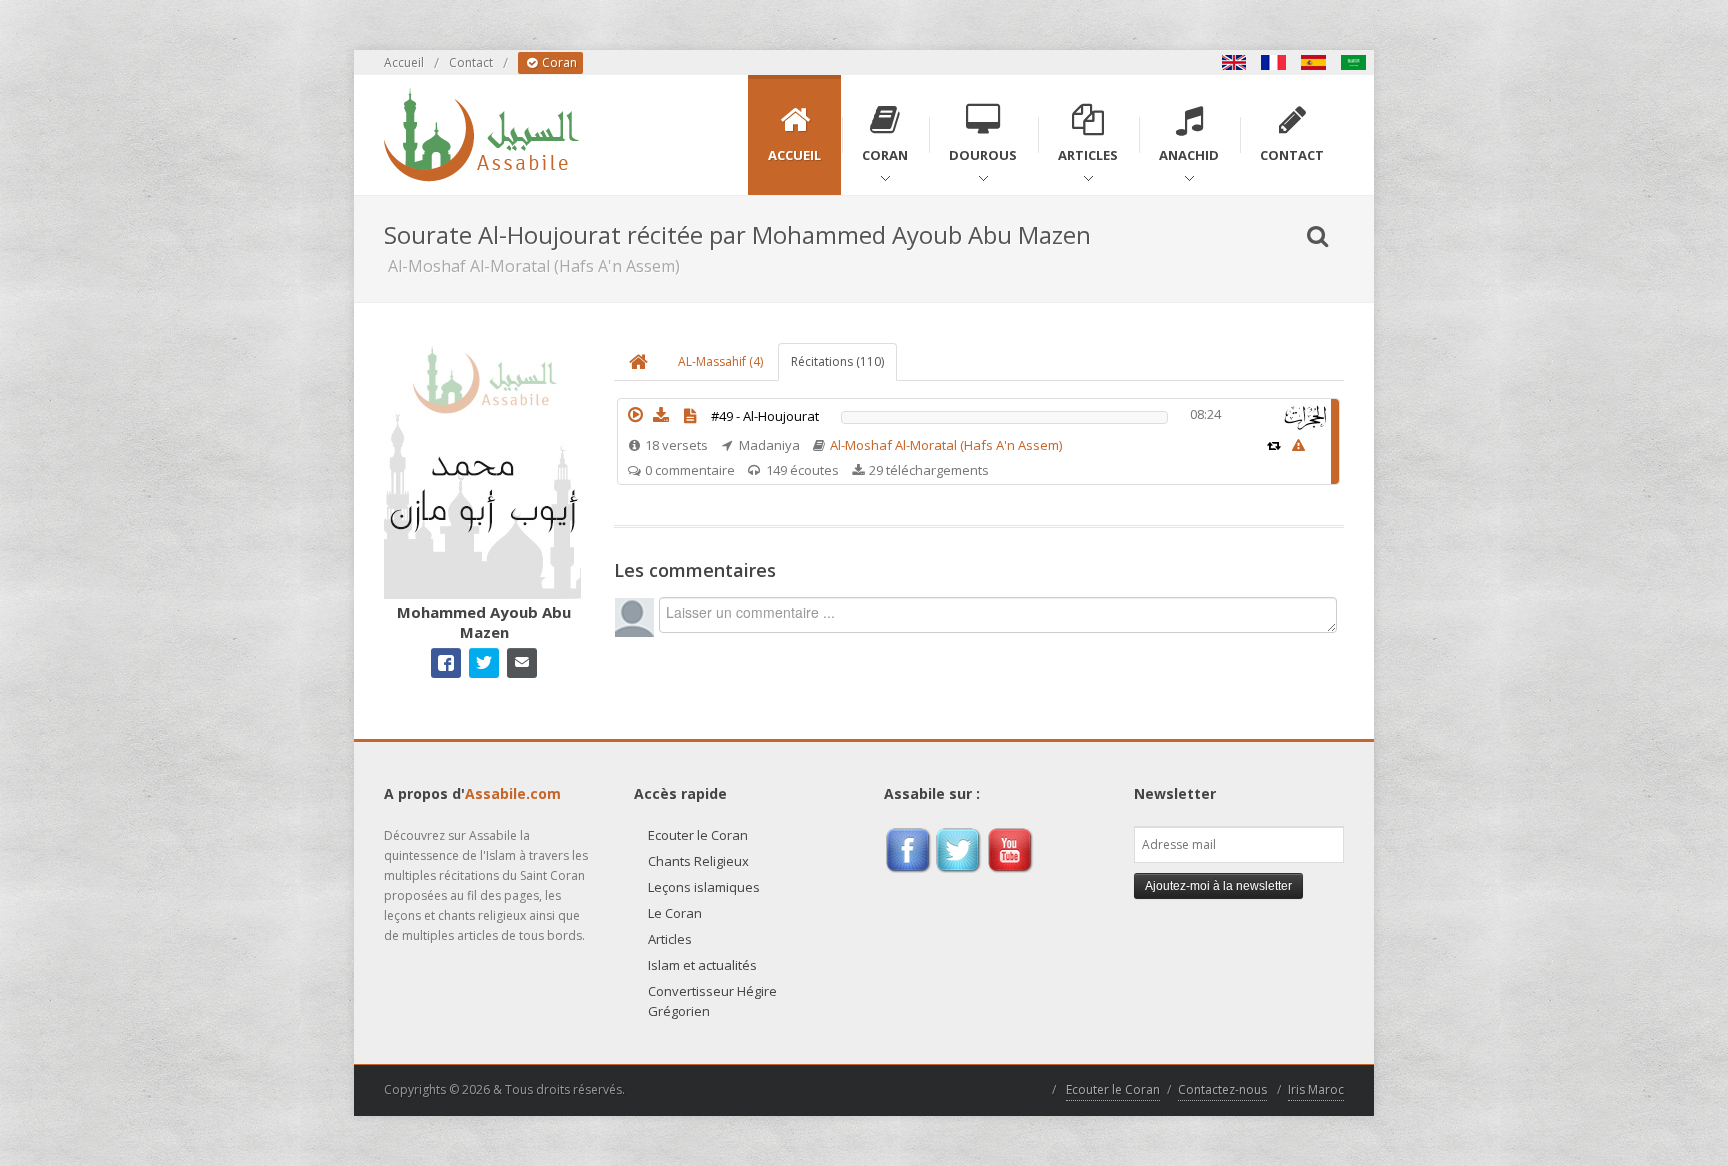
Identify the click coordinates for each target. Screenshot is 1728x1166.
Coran (558, 62)
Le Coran (675, 913)
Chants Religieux (698, 861)
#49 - (765, 416)
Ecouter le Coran (698, 835)
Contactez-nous (1222, 1089)
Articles (670, 939)
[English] (1234, 62)
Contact (471, 62)
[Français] (1274, 62)
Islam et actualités (702, 965)
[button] (635, 415)
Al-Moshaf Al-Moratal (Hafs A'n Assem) (946, 445)
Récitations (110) (837, 361)
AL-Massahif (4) (720, 361)
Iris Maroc (1316, 1089)
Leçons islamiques (704, 887)
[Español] (1314, 62)
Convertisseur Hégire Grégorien (712, 1001)
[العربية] (1354, 62)
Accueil (404, 62)
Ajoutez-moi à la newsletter (1218, 886)
